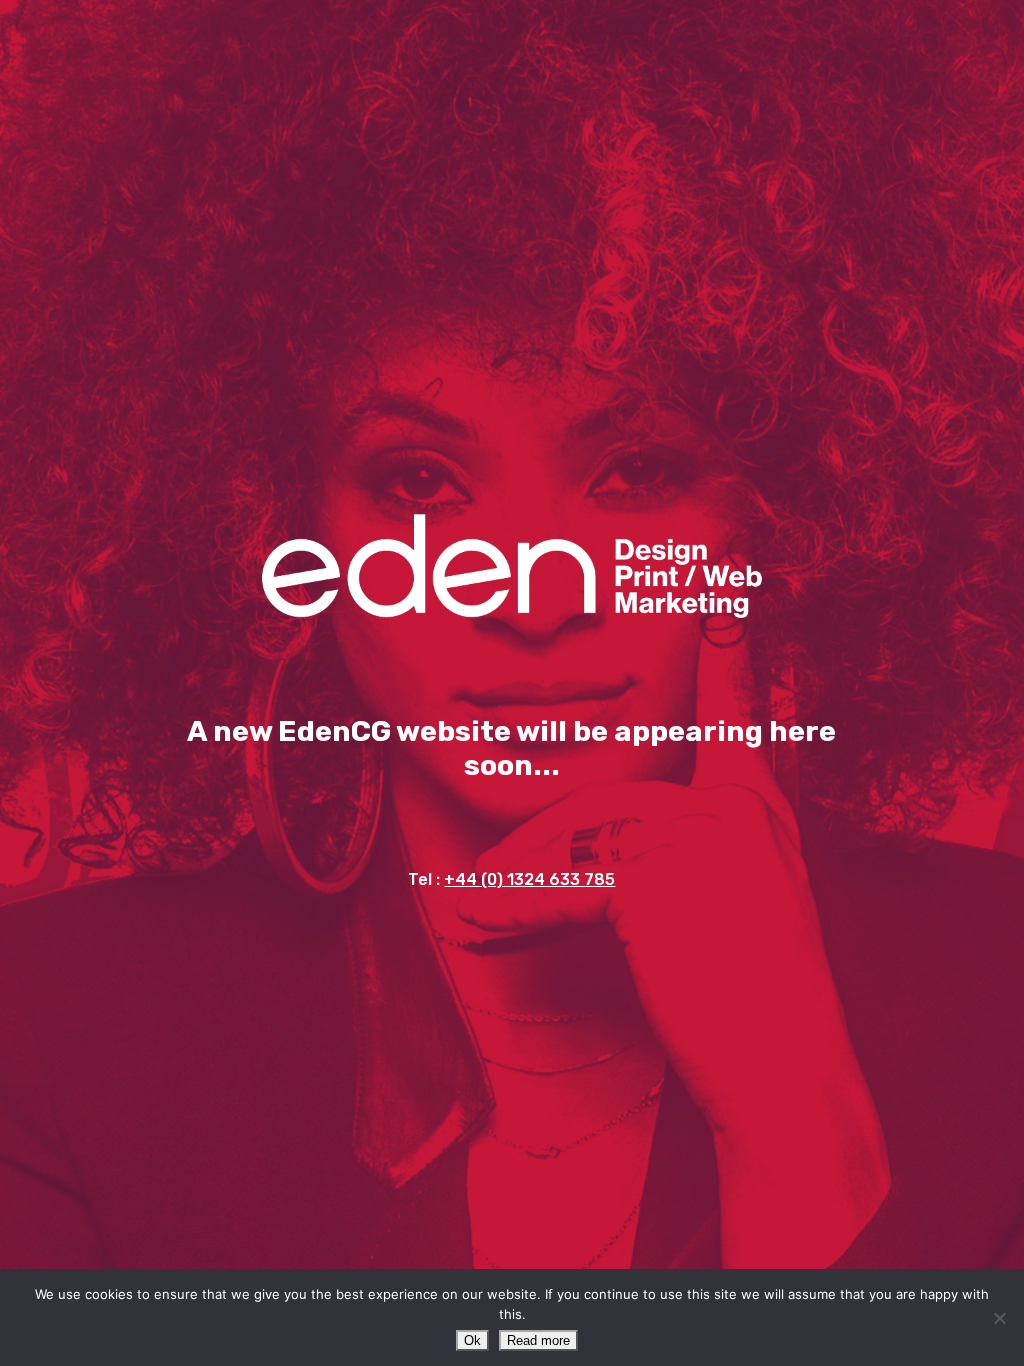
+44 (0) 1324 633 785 (529, 879)
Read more (538, 1340)
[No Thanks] (999, 1318)
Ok (472, 1340)
